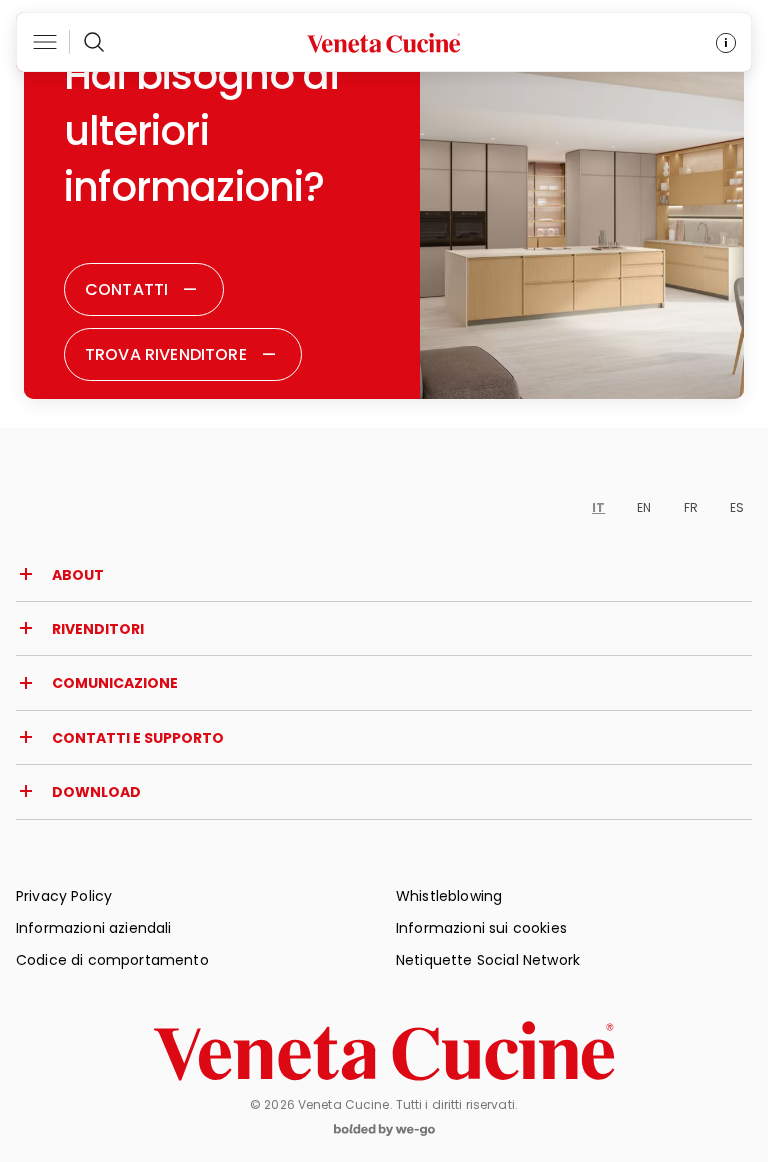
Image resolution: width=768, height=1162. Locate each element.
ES (737, 507)
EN (644, 507)
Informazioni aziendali (94, 928)
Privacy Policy (64, 896)
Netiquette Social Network (488, 960)
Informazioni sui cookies (481, 928)
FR (691, 507)
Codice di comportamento (112, 960)
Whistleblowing (449, 896)
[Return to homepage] (384, 1051)
